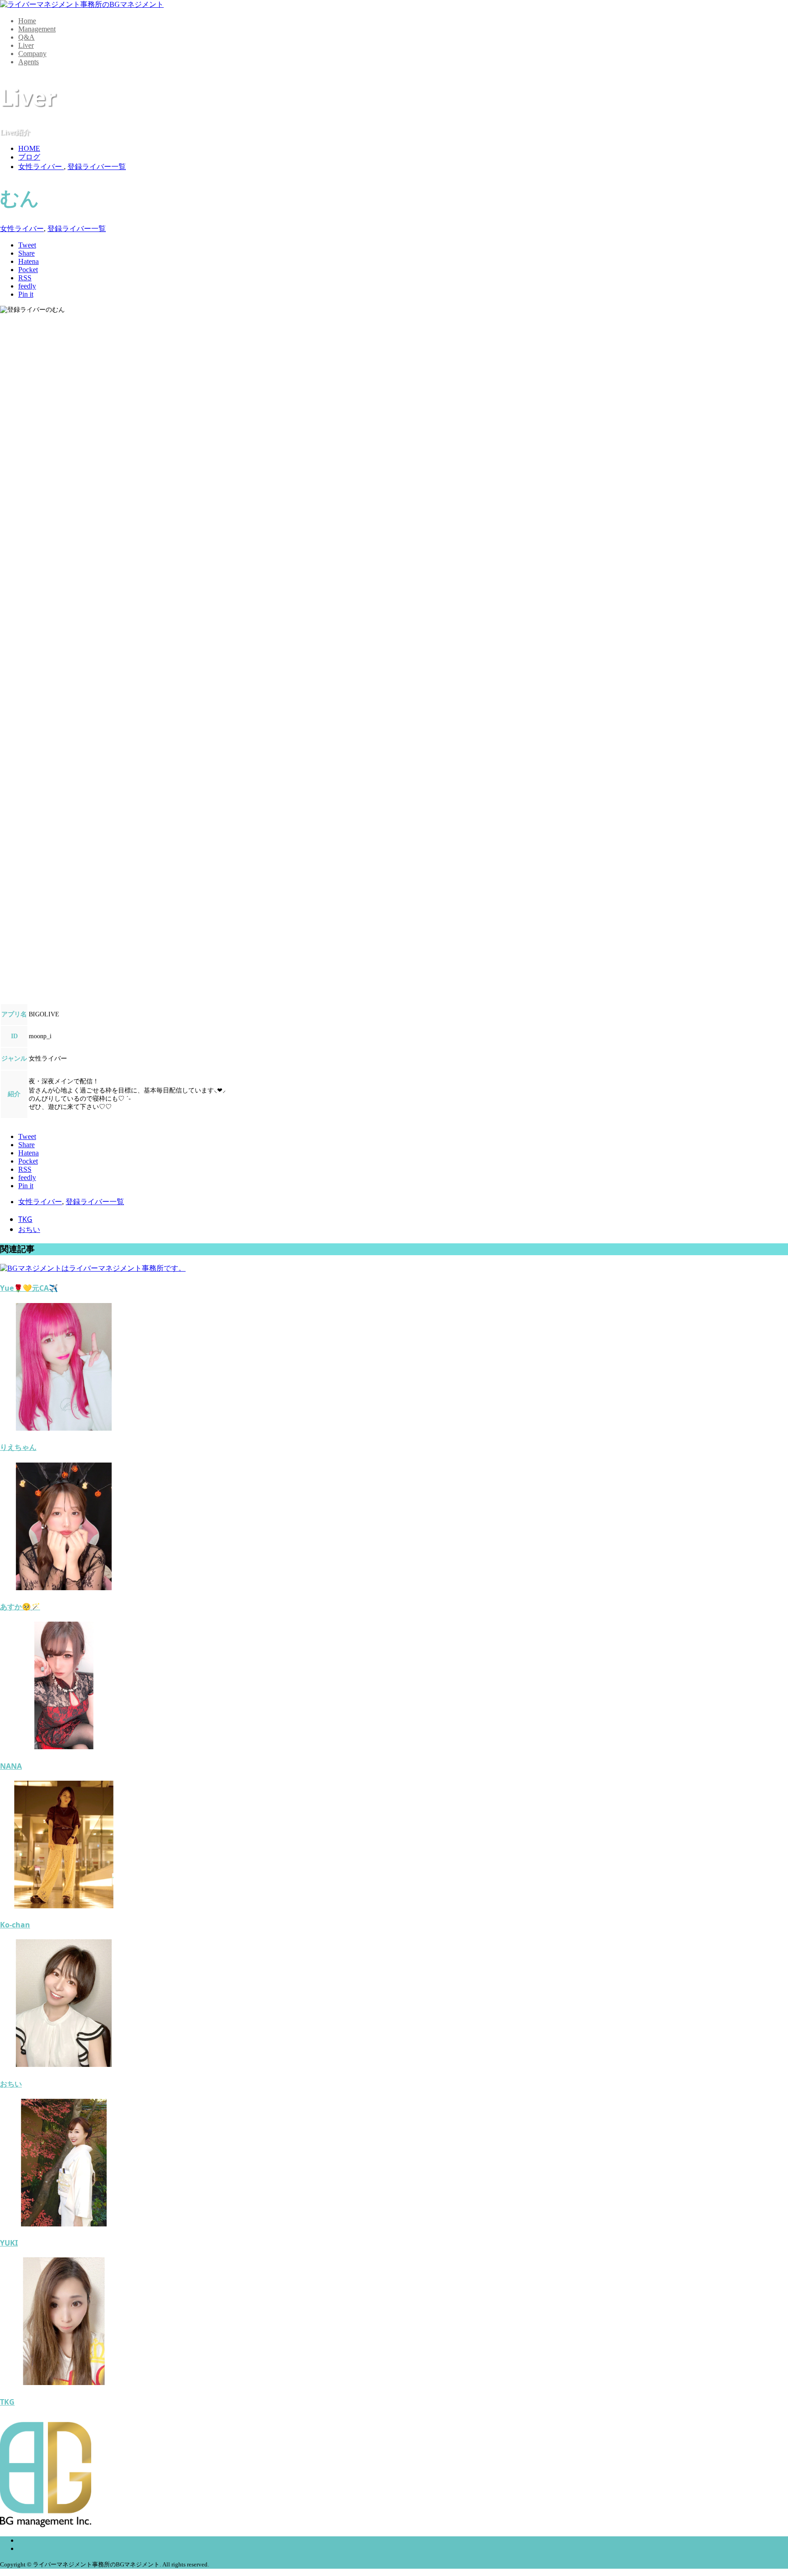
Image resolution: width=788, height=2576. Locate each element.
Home (27, 21)
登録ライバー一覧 (77, 229)
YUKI (9, 2243)
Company (32, 54)
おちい (29, 1229)
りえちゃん (18, 1447)
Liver (26, 45)
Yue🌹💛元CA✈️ (29, 1288)
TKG (25, 1219)
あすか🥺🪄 (20, 1607)
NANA (11, 1766)
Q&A (26, 37)
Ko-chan (15, 1925)
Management (37, 29)
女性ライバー (22, 229)
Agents (29, 62)
